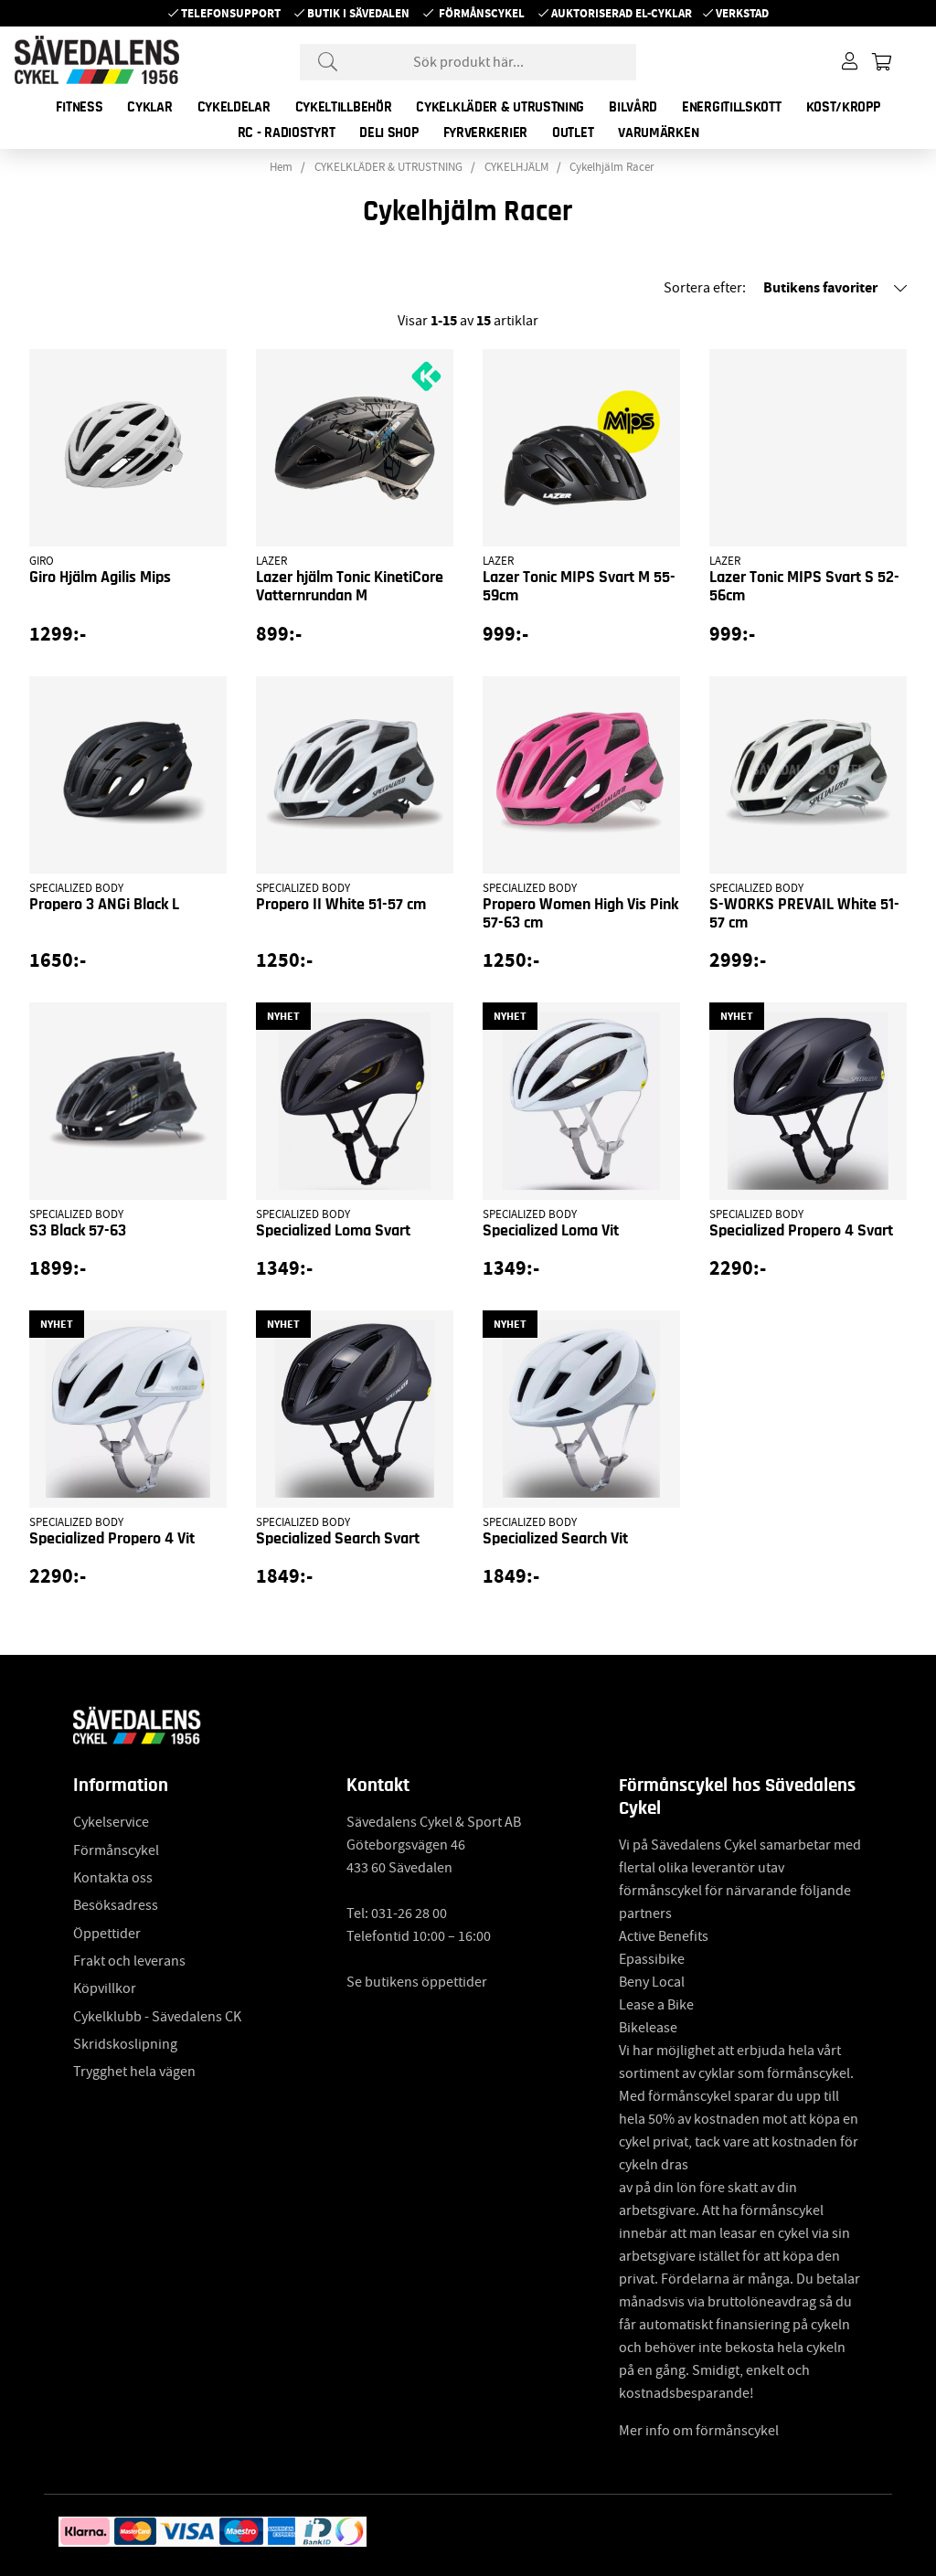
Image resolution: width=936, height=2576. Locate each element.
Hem (281, 167)
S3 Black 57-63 (78, 1231)
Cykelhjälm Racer (612, 167)
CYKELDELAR (234, 107)
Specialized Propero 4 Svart (801, 1231)
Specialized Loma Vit (551, 1231)
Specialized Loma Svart (333, 1231)
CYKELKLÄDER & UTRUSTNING (500, 107)
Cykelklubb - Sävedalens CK (157, 2017)
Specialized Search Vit (555, 1539)
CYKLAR (149, 107)
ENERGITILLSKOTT (732, 107)
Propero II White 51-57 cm (341, 905)
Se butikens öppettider (417, 1982)
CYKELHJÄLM (516, 167)
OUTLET (573, 133)
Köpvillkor (105, 1988)
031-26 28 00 (409, 1913)
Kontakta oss (113, 1878)
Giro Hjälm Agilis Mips (100, 578)
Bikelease (648, 2028)
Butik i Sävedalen (358, 13)
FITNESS (79, 107)
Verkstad (742, 13)
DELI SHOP (388, 133)
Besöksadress (116, 1905)
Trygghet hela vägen (134, 2072)
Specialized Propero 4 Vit (112, 1539)
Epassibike (652, 1959)
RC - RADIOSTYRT (287, 133)
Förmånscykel (482, 13)
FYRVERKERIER (485, 133)
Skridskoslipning (125, 2044)
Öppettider (107, 1934)
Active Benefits (664, 1936)
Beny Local (652, 1982)
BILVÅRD (633, 107)
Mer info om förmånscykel (699, 2431)
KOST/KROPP (843, 107)
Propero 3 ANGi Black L (104, 905)
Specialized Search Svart (338, 1539)
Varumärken (658, 133)
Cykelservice (111, 1822)
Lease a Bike (656, 2005)
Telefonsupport (231, 13)
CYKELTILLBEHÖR (344, 107)
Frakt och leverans (129, 1961)
